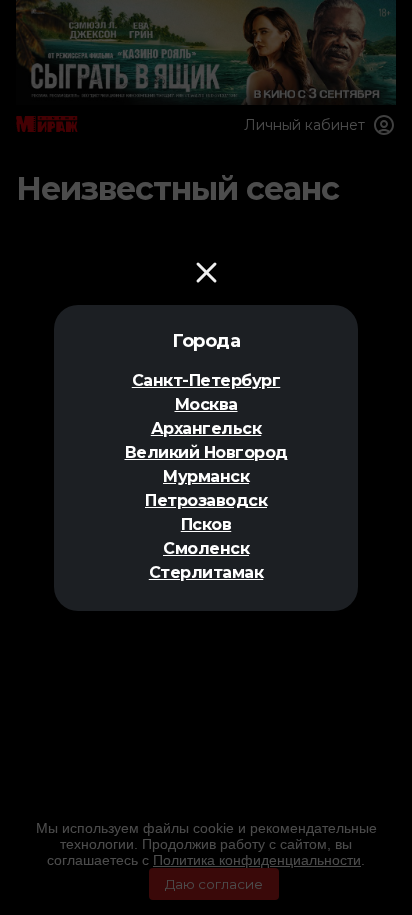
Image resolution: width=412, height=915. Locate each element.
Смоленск (206, 548)
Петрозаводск (206, 500)
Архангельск (206, 428)
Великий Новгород (206, 452)
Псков (206, 524)
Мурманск (206, 476)
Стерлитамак (206, 572)
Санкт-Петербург (206, 380)
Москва (206, 404)
